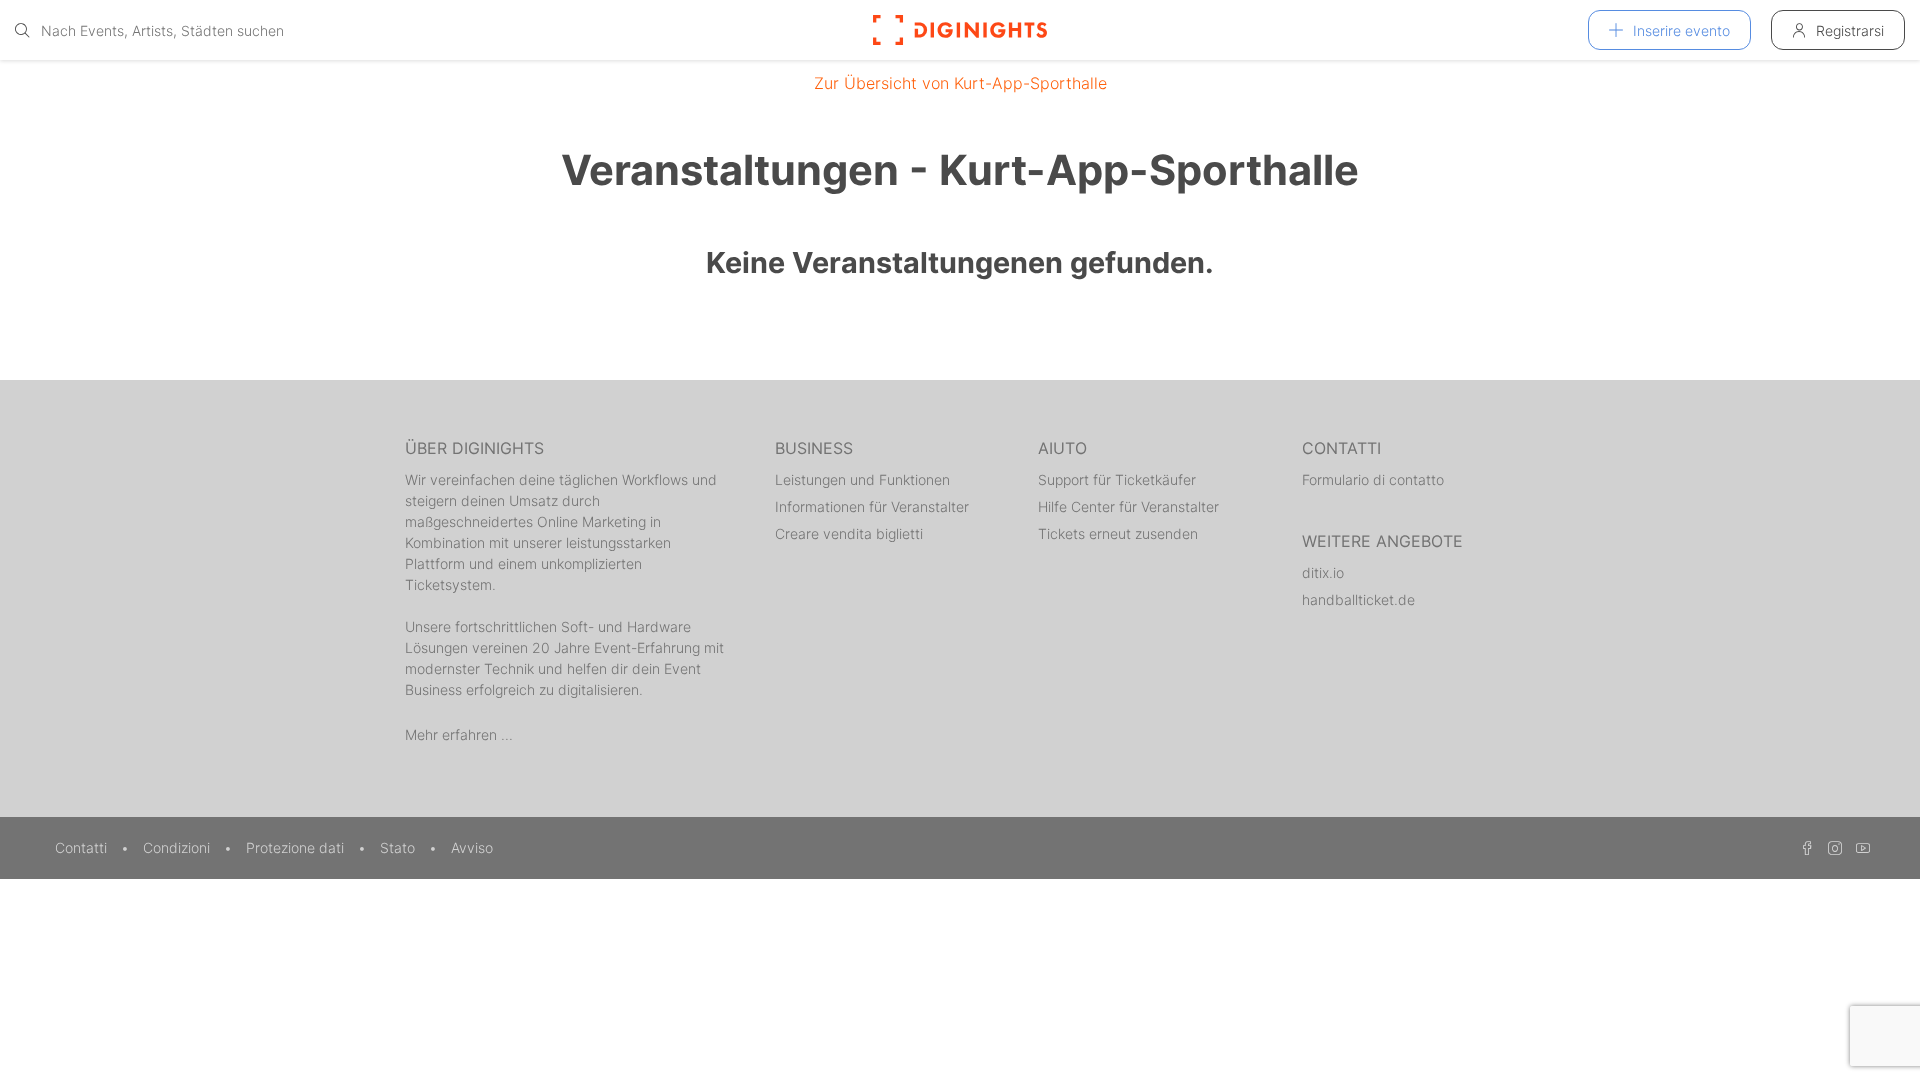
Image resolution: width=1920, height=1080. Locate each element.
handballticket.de (1358, 599)
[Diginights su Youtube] (1858, 847)
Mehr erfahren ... (459, 734)
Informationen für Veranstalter (872, 506)
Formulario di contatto (1373, 479)
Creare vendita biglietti (849, 533)
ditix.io (1323, 572)
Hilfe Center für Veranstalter (1128, 506)
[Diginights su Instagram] (1832, 847)
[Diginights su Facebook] (1804, 847)
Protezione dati (297, 847)
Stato (399, 847)
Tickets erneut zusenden (1118, 533)
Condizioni (178, 847)
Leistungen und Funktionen (862, 479)
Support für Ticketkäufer (1117, 479)
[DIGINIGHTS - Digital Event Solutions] (960, 30)
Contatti (83, 847)
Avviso (472, 847)
